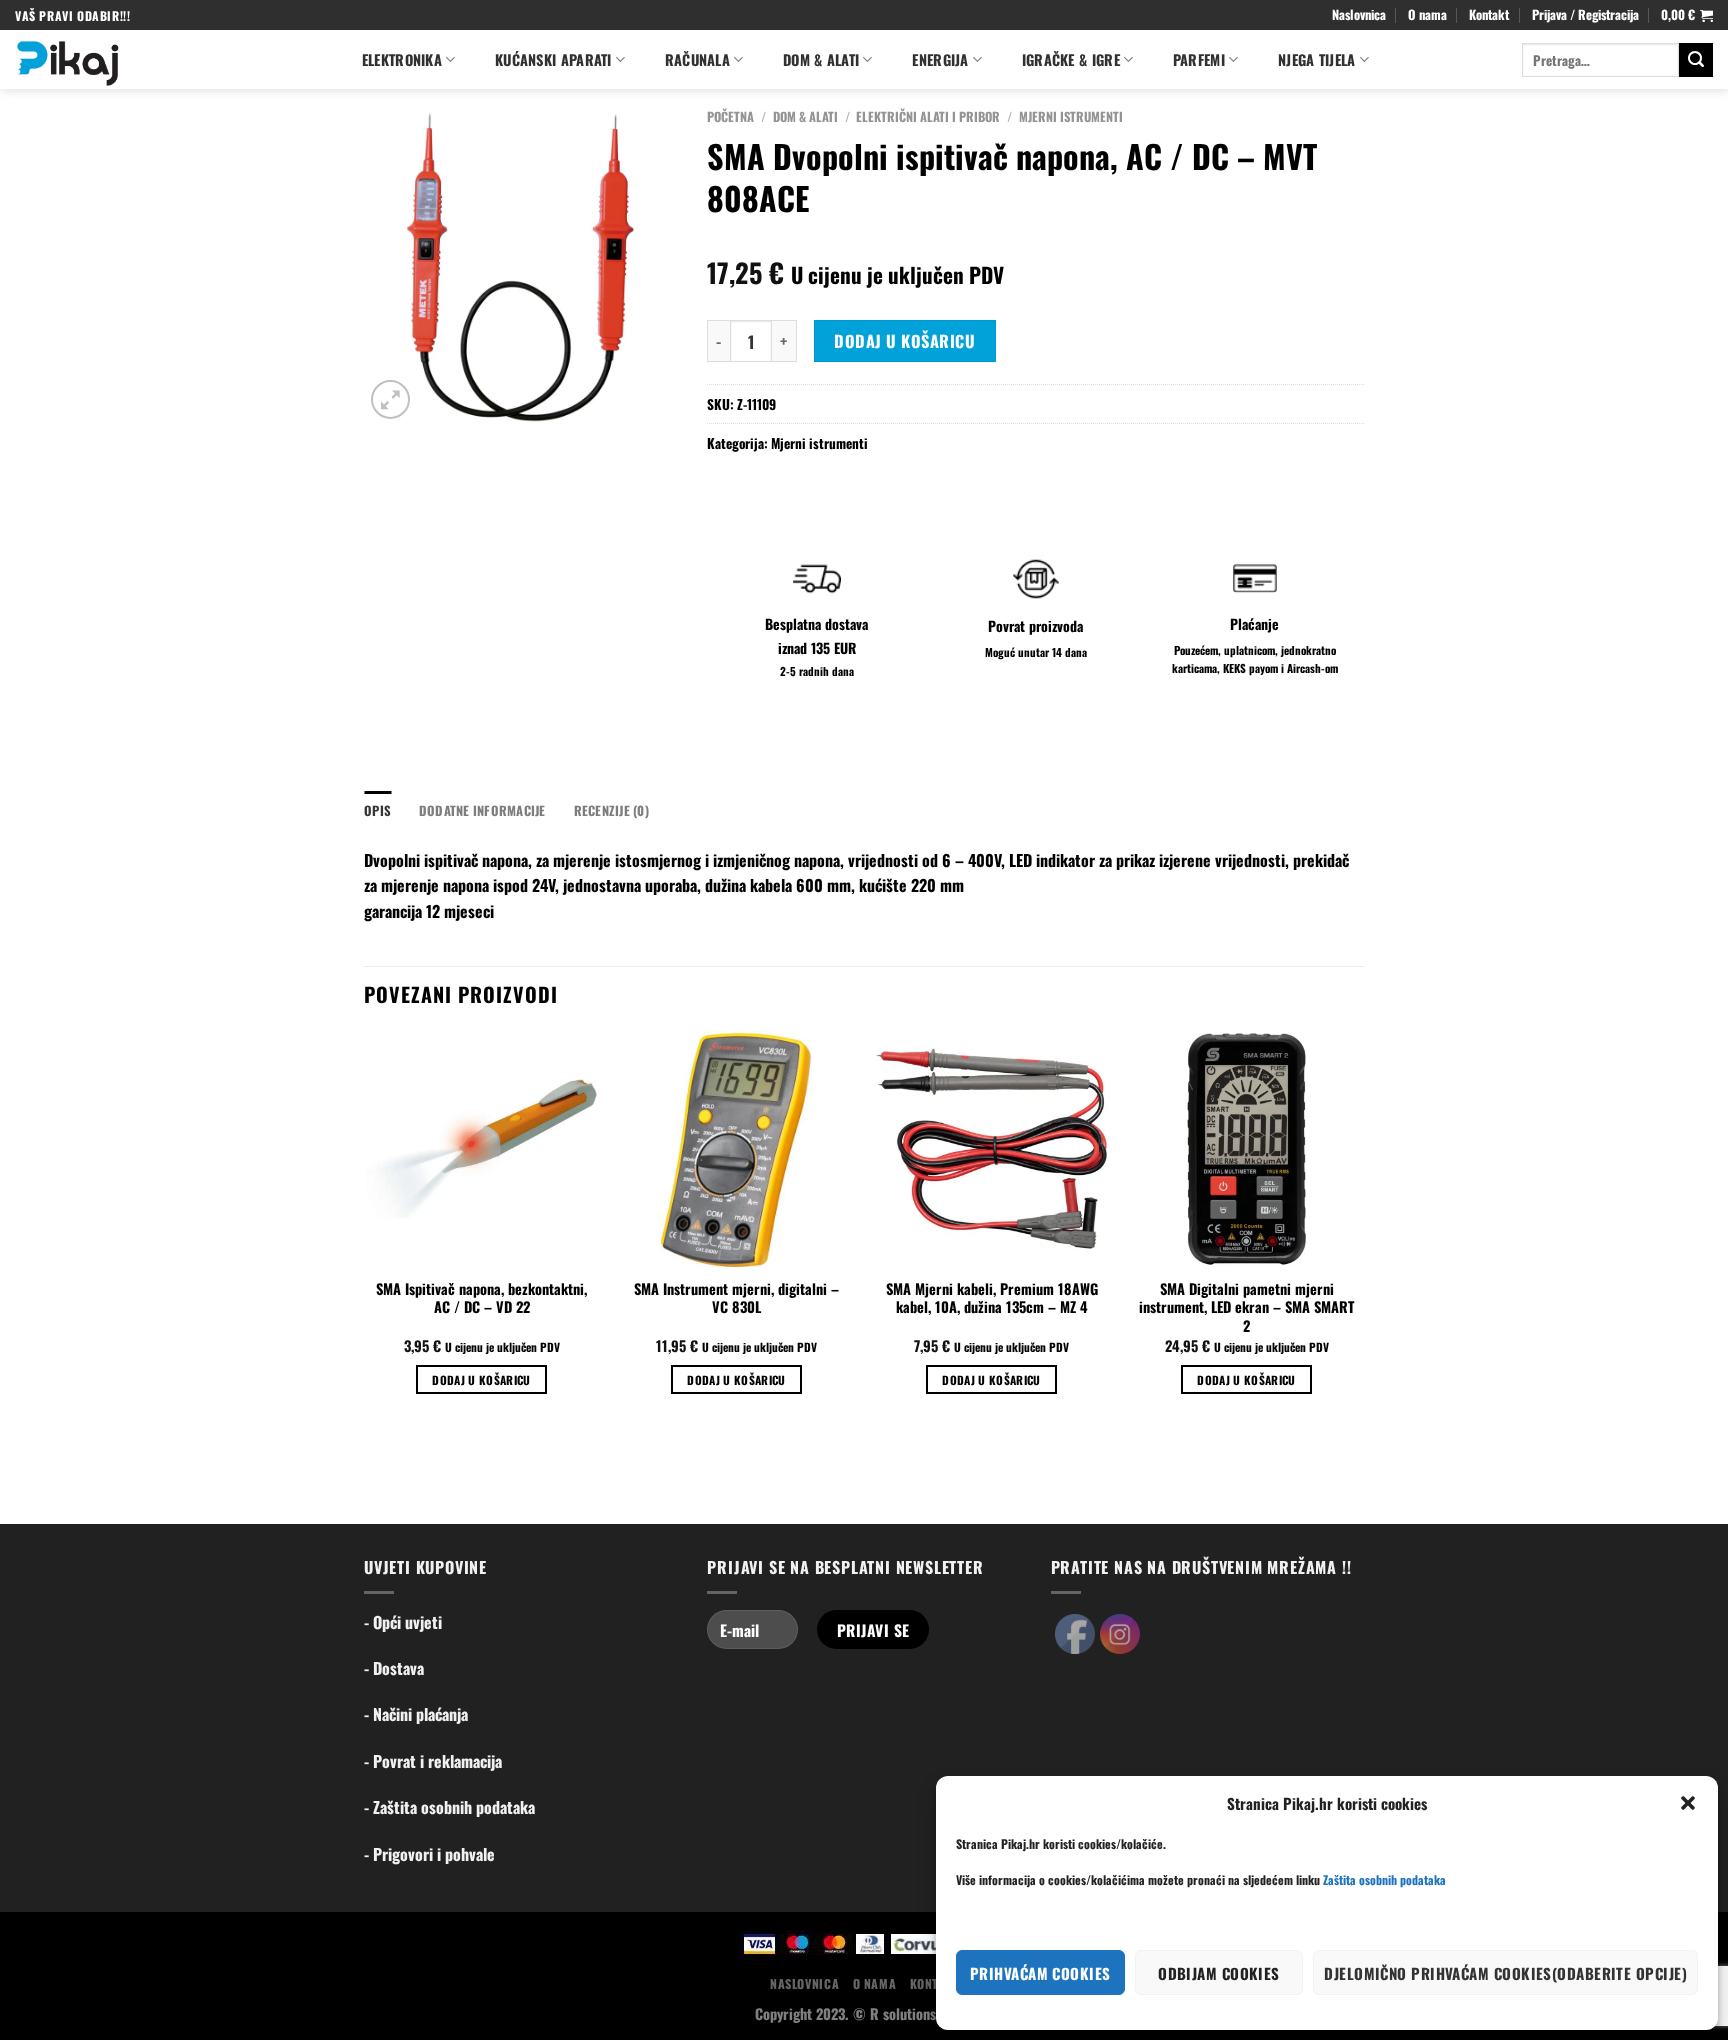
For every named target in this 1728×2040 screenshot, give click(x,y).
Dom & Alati (805, 116)
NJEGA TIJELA (1316, 59)
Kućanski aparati (553, 59)
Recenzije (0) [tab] (611, 810)
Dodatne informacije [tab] (482, 810)
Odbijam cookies (1219, 1973)
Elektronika (402, 59)
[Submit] (1696, 60)
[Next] (1363, 1230)
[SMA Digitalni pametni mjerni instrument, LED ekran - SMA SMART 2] (1246, 1148)
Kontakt (1489, 14)
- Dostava (394, 1668)
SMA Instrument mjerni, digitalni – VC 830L (736, 1298)
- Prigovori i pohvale (429, 1854)
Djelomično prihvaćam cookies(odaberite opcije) (1505, 1973)
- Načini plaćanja (416, 1714)
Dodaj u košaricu (904, 341)
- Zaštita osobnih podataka (449, 1807)
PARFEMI (1199, 59)
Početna (730, 116)
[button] (1688, 1803)
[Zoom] (390, 399)
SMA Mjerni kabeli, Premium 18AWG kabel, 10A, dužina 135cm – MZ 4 (992, 1298)
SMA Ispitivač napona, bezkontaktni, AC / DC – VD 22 (481, 1298)
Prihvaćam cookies (1040, 1973)
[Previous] (365, 1230)
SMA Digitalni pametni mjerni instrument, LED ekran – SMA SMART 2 (1246, 1308)
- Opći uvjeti (403, 1622)
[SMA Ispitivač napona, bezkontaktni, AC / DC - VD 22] (481, 1148)
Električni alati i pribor (928, 116)
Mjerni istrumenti (1071, 116)
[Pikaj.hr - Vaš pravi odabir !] (168, 59)
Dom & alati (821, 59)
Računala (697, 59)
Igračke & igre (1071, 59)
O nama (1427, 14)
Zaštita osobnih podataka (1384, 1879)
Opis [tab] (377, 810)
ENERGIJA (940, 59)
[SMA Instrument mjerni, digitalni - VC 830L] (736, 1148)
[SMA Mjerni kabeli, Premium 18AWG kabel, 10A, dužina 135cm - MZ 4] (991, 1148)
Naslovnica (1359, 14)
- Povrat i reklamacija (433, 1761)
